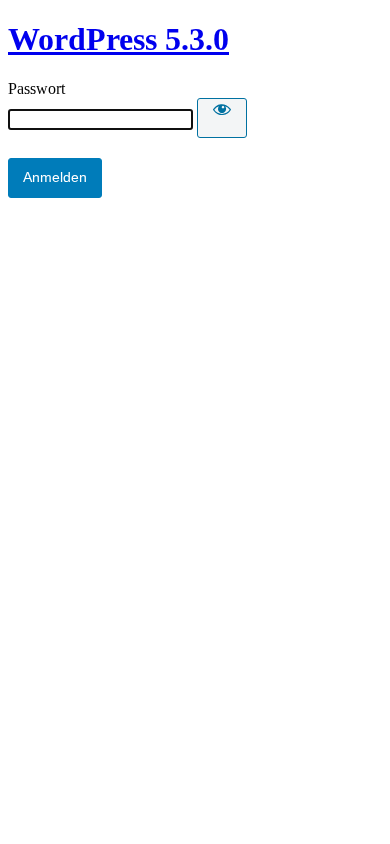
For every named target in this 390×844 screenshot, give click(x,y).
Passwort (36, 88)
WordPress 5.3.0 (118, 39)
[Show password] (222, 118)
